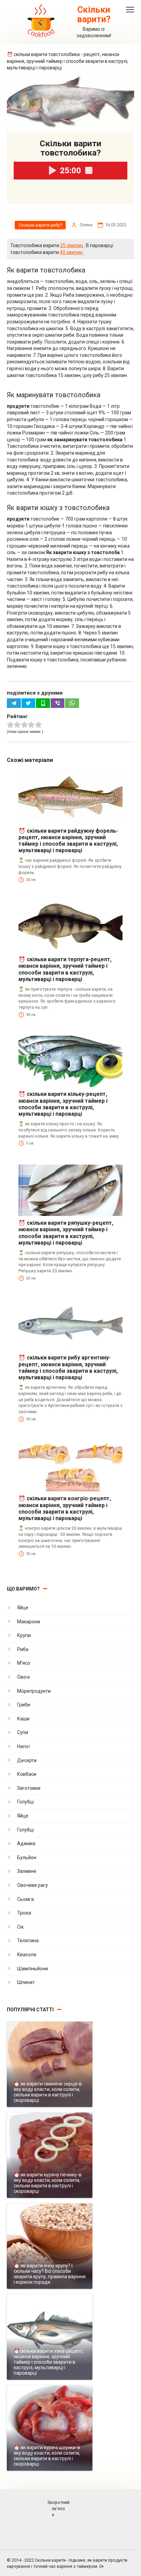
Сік (20, 1927)
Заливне (27, 1871)
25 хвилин (72, 245)
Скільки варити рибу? (40, 225)
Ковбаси (27, 1774)
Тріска (24, 1913)
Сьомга (25, 1899)
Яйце (23, 1608)
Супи (23, 1732)
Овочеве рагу (33, 1885)
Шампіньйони (33, 1969)
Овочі (23, 1677)
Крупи (24, 1635)
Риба (23, 1649)
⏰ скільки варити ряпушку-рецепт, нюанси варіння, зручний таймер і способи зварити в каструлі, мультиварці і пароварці (66, 1233)
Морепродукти (34, 1691)
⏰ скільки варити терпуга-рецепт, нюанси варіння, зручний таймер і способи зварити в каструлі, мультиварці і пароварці (65, 969)
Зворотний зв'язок (58, 2508)
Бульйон (27, 1857)
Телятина (28, 1941)
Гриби (24, 1705)
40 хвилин (72, 252)
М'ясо (24, 1663)
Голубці (25, 1802)
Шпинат (26, 1982)
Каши (23, 1719)
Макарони (29, 1622)
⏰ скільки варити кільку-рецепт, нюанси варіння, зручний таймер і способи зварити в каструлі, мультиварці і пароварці (63, 1104)
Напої (23, 1746)
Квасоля (27, 1955)
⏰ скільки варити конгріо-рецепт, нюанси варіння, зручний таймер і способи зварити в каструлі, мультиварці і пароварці (65, 1508)
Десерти (27, 1760)
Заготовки (29, 1788)
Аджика (26, 1843)
